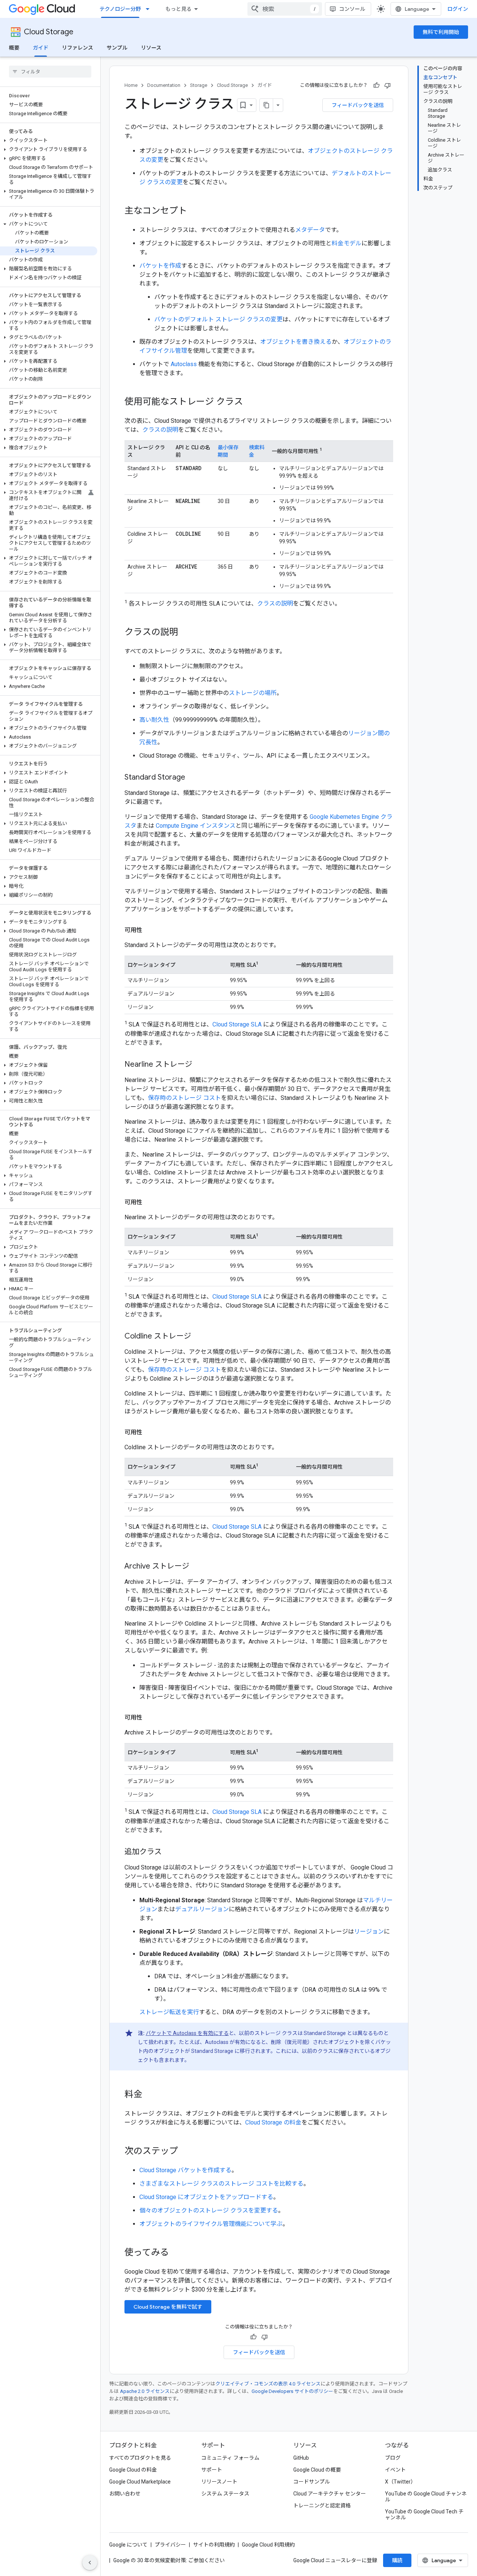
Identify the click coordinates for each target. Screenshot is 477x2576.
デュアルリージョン (202, 1909)
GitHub (301, 2458)
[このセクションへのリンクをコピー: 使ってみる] (176, 2253)
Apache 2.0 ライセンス (145, 2391)
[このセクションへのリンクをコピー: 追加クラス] (169, 1852)
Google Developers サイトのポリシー (292, 2391)
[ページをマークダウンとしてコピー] (266, 105)
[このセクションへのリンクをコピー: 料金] (150, 2095)
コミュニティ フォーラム (230, 2458)
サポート (212, 2470)
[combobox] (285, 9)
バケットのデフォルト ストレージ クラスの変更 (218, 319)
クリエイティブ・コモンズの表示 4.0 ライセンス (268, 2384)
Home (131, 85)
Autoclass (184, 364)
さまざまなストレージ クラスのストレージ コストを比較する (221, 2184)
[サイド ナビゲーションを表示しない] (90, 2563)
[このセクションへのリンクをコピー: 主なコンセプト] (195, 211)
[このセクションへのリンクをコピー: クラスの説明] (186, 633)
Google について (128, 2545)
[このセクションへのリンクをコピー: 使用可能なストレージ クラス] (250, 402)
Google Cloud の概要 (317, 2470)
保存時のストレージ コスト (184, 1098)
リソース (151, 48)
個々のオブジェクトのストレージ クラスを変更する (209, 2210)
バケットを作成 (160, 266)
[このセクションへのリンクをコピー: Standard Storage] (193, 778)
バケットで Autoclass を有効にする (187, 2033)
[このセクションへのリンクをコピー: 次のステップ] (186, 2152)
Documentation (164, 85)
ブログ (393, 2458)
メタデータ (310, 230)
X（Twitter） (400, 2482)
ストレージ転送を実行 (169, 2012)
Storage (199, 85)
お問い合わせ (125, 2494)
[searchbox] (50, 72)
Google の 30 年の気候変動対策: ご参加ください (169, 2560)
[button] (49, 141)
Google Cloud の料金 (133, 2470)
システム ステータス (225, 2494)
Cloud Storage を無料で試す (168, 2307)
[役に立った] (376, 85)
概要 (14, 48)
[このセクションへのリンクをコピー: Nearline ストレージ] (200, 1065)
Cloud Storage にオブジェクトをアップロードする (206, 2197)
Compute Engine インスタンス (196, 826)
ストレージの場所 (253, 693)
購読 (397, 2560)
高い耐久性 (154, 720)
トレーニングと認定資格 (322, 2506)
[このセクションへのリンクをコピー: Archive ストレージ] (197, 1567)
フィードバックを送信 (358, 105)
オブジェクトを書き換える (296, 342)
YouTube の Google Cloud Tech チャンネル (424, 2514)
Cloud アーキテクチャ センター (330, 2494)
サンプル (117, 48)
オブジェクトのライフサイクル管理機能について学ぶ (211, 2224)
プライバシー (170, 2545)
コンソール (352, 9)
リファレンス (78, 48)
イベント (395, 2470)
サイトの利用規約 (214, 2545)
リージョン (369, 1932)
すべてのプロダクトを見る (140, 2458)
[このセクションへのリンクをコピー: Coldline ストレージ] (199, 1337)
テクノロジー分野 (120, 9)
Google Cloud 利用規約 (268, 2545)
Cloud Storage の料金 (273, 2122)
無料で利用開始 (441, 32)
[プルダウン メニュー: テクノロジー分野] (150, 9)
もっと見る (179, 9)
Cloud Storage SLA (237, 1025)
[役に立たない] (388, 85)
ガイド (41, 48)
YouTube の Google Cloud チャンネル (426, 2497)
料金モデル (347, 243)
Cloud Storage (49, 32)
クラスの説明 (160, 430)
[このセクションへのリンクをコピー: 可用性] (150, 930)
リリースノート (219, 2482)
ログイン (458, 9)
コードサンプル (312, 2482)
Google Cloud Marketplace (140, 2482)
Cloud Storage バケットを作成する (185, 2170)
